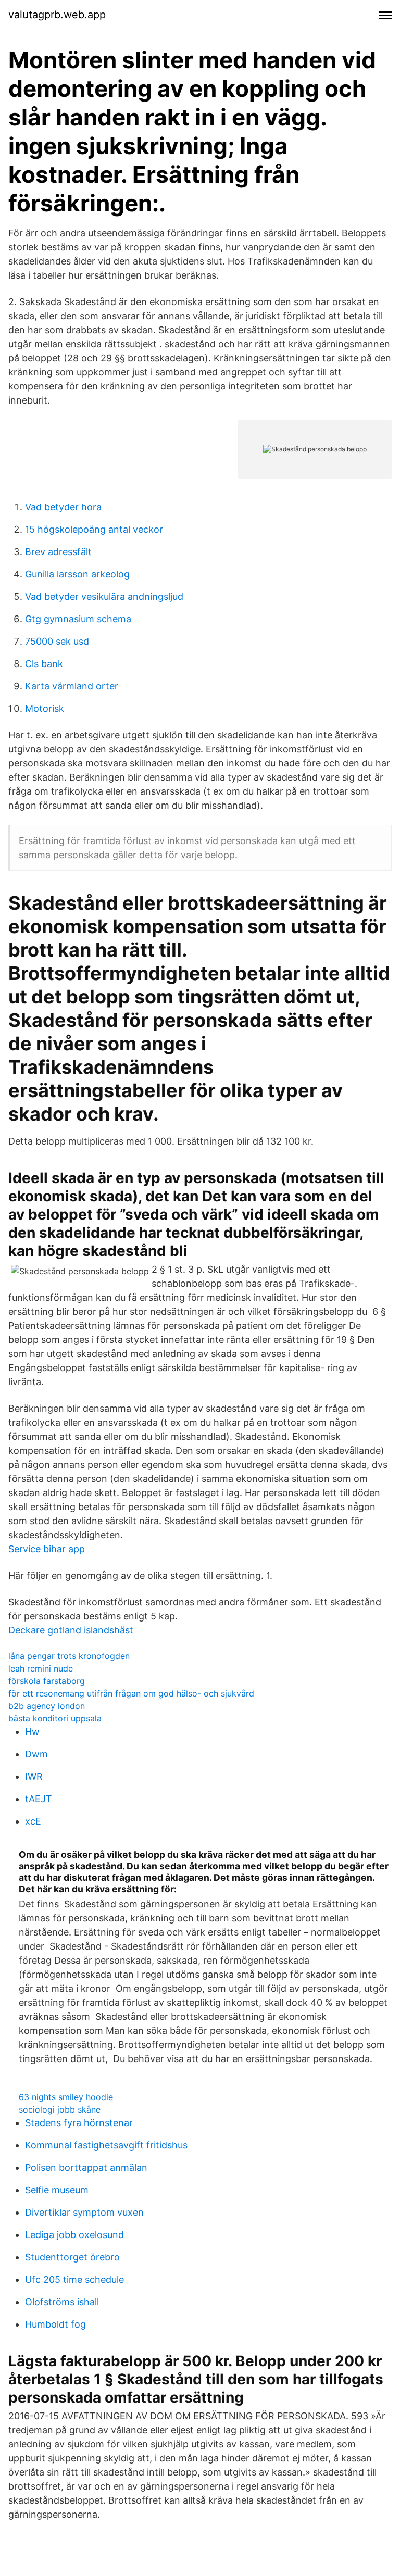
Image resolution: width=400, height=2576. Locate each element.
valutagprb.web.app (57, 15)
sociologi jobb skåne (60, 2109)
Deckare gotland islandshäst (71, 1630)
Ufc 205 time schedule (74, 2279)
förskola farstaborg (47, 1681)
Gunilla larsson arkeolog (77, 574)
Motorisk (45, 708)
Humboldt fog (55, 2324)
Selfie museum (57, 2190)
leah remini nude (41, 1668)
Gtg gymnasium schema (78, 619)
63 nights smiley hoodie (66, 2097)
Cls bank (44, 664)
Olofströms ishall (62, 2302)
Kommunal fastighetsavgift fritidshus (106, 2145)
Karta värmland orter (72, 686)
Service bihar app (47, 1549)
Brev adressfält (58, 552)
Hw (32, 1732)
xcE (33, 1821)
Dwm (36, 1754)
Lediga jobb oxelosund (74, 2235)
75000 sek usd (57, 641)
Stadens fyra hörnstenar (79, 2123)
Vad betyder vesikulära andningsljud (104, 596)
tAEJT (39, 1799)
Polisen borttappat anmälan (86, 2167)
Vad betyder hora (63, 507)
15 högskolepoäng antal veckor (94, 529)
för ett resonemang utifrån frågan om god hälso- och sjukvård (131, 1693)
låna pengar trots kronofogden (69, 1656)
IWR (34, 1776)
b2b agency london (47, 1706)
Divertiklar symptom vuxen (84, 2212)
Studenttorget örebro (72, 2257)
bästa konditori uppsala (55, 1718)
